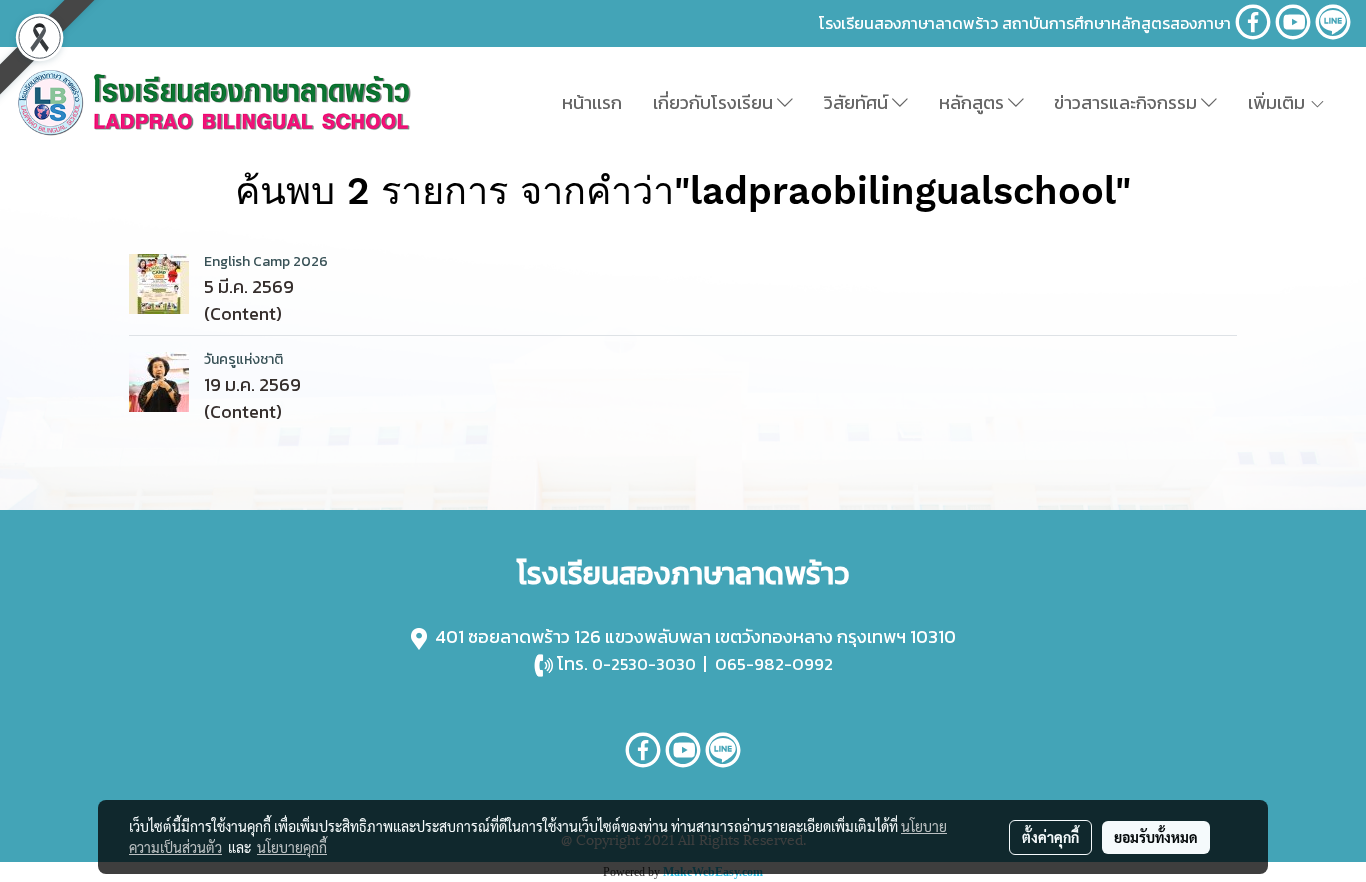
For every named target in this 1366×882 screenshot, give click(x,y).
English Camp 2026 (266, 261)
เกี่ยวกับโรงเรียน (715, 102)
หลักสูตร (973, 102)
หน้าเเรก (592, 102)
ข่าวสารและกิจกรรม (1127, 102)
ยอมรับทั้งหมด (1156, 837)
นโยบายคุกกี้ (292, 847)
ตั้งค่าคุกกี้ (1050, 837)
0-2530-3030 (644, 664)
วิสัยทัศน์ (858, 102)
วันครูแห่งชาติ (243, 359)
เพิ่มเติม (1278, 102)
